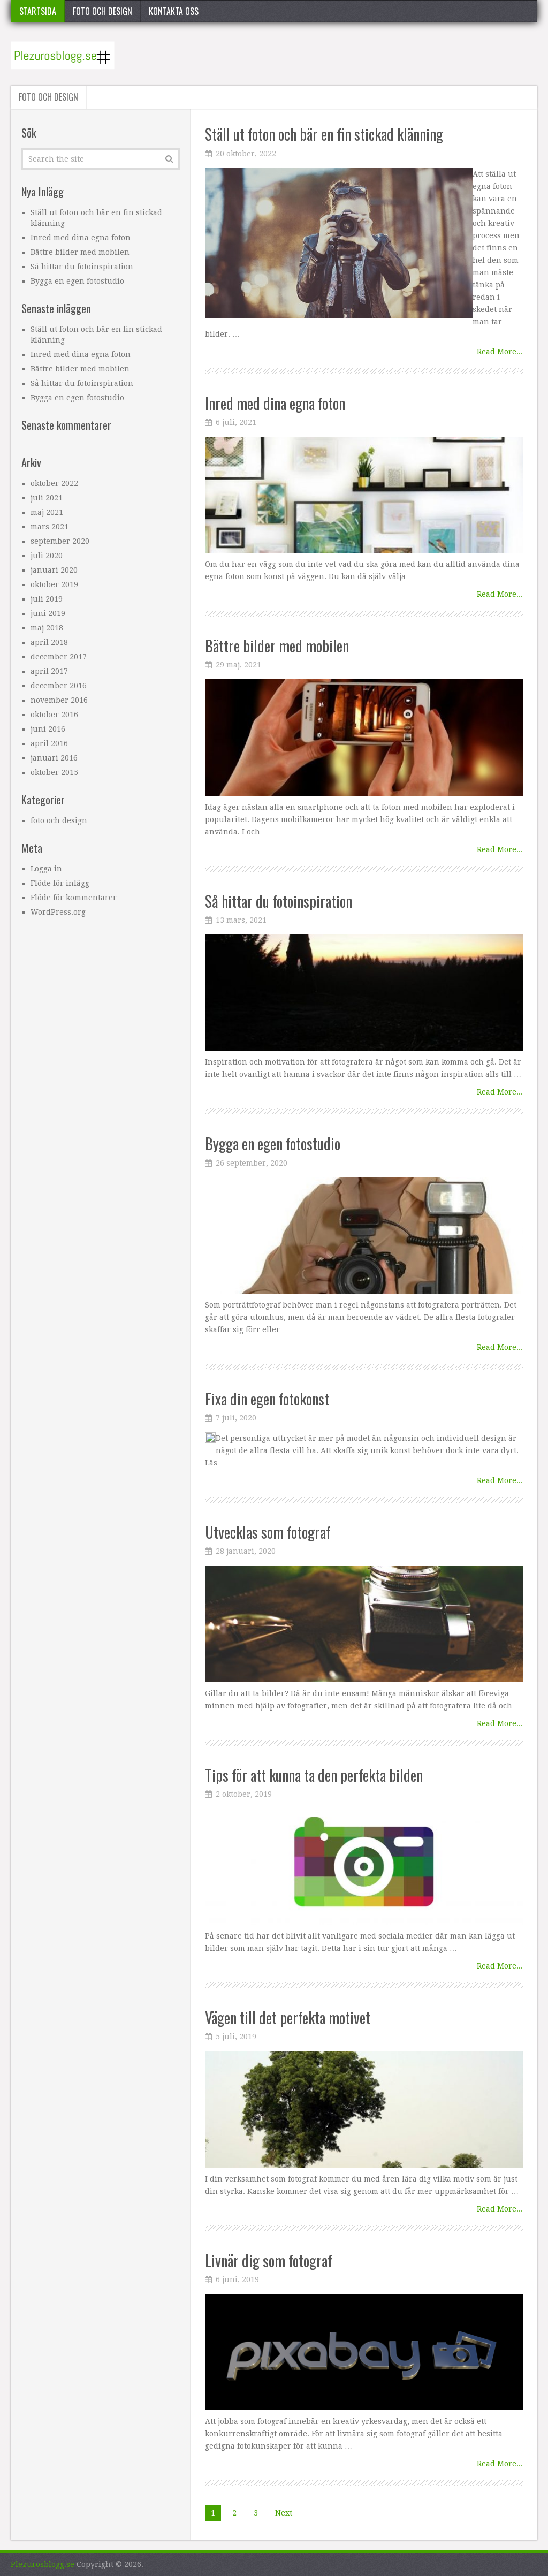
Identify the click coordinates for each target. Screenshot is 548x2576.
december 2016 (59, 686)
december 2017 (59, 657)
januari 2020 (54, 570)
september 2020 (60, 541)
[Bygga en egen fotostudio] (364, 1236)
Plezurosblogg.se (43, 2564)
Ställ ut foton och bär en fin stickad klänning (324, 134)
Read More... (500, 352)
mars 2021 (50, 527)
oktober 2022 (54, 483)
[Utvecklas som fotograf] (364, 1624)
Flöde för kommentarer (74, 898)
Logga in (46, 869)
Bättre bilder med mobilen (277, 646)
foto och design (102, 11)
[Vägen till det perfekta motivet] (364, 2109)
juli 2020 (47, 556)
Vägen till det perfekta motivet (288, 2018)
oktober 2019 (54, 584)
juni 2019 (48, 613)
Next (284, 2513)
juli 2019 (47, 599)
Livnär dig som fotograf (269, 2260)
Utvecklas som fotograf (268, 1532)
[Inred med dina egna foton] (364, 495)
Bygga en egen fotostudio (273, 1143)
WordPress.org (58, 912)
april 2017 (49, 671)
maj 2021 (47, 512)
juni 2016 (48, 729)
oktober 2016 (54, 715)
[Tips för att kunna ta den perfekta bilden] (364, 1867)
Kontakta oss (174, 11)
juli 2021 (47, 498)
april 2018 (49, 642)
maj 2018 (47, 628)
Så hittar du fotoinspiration (279, 901)
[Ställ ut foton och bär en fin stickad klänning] (339, 243)
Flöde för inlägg (60, 883)
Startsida (38, 11)
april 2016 (49, 743)
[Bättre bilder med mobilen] (364, 737)
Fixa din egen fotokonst (267, 1399)
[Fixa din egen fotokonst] (210, 1438)
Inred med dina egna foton (275, 403)
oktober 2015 (54, 772)
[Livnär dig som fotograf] (364, 2352)
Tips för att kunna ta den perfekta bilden (314, 1775)
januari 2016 (54, 758)
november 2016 (59, 700)
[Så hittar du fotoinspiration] (364, 993)
